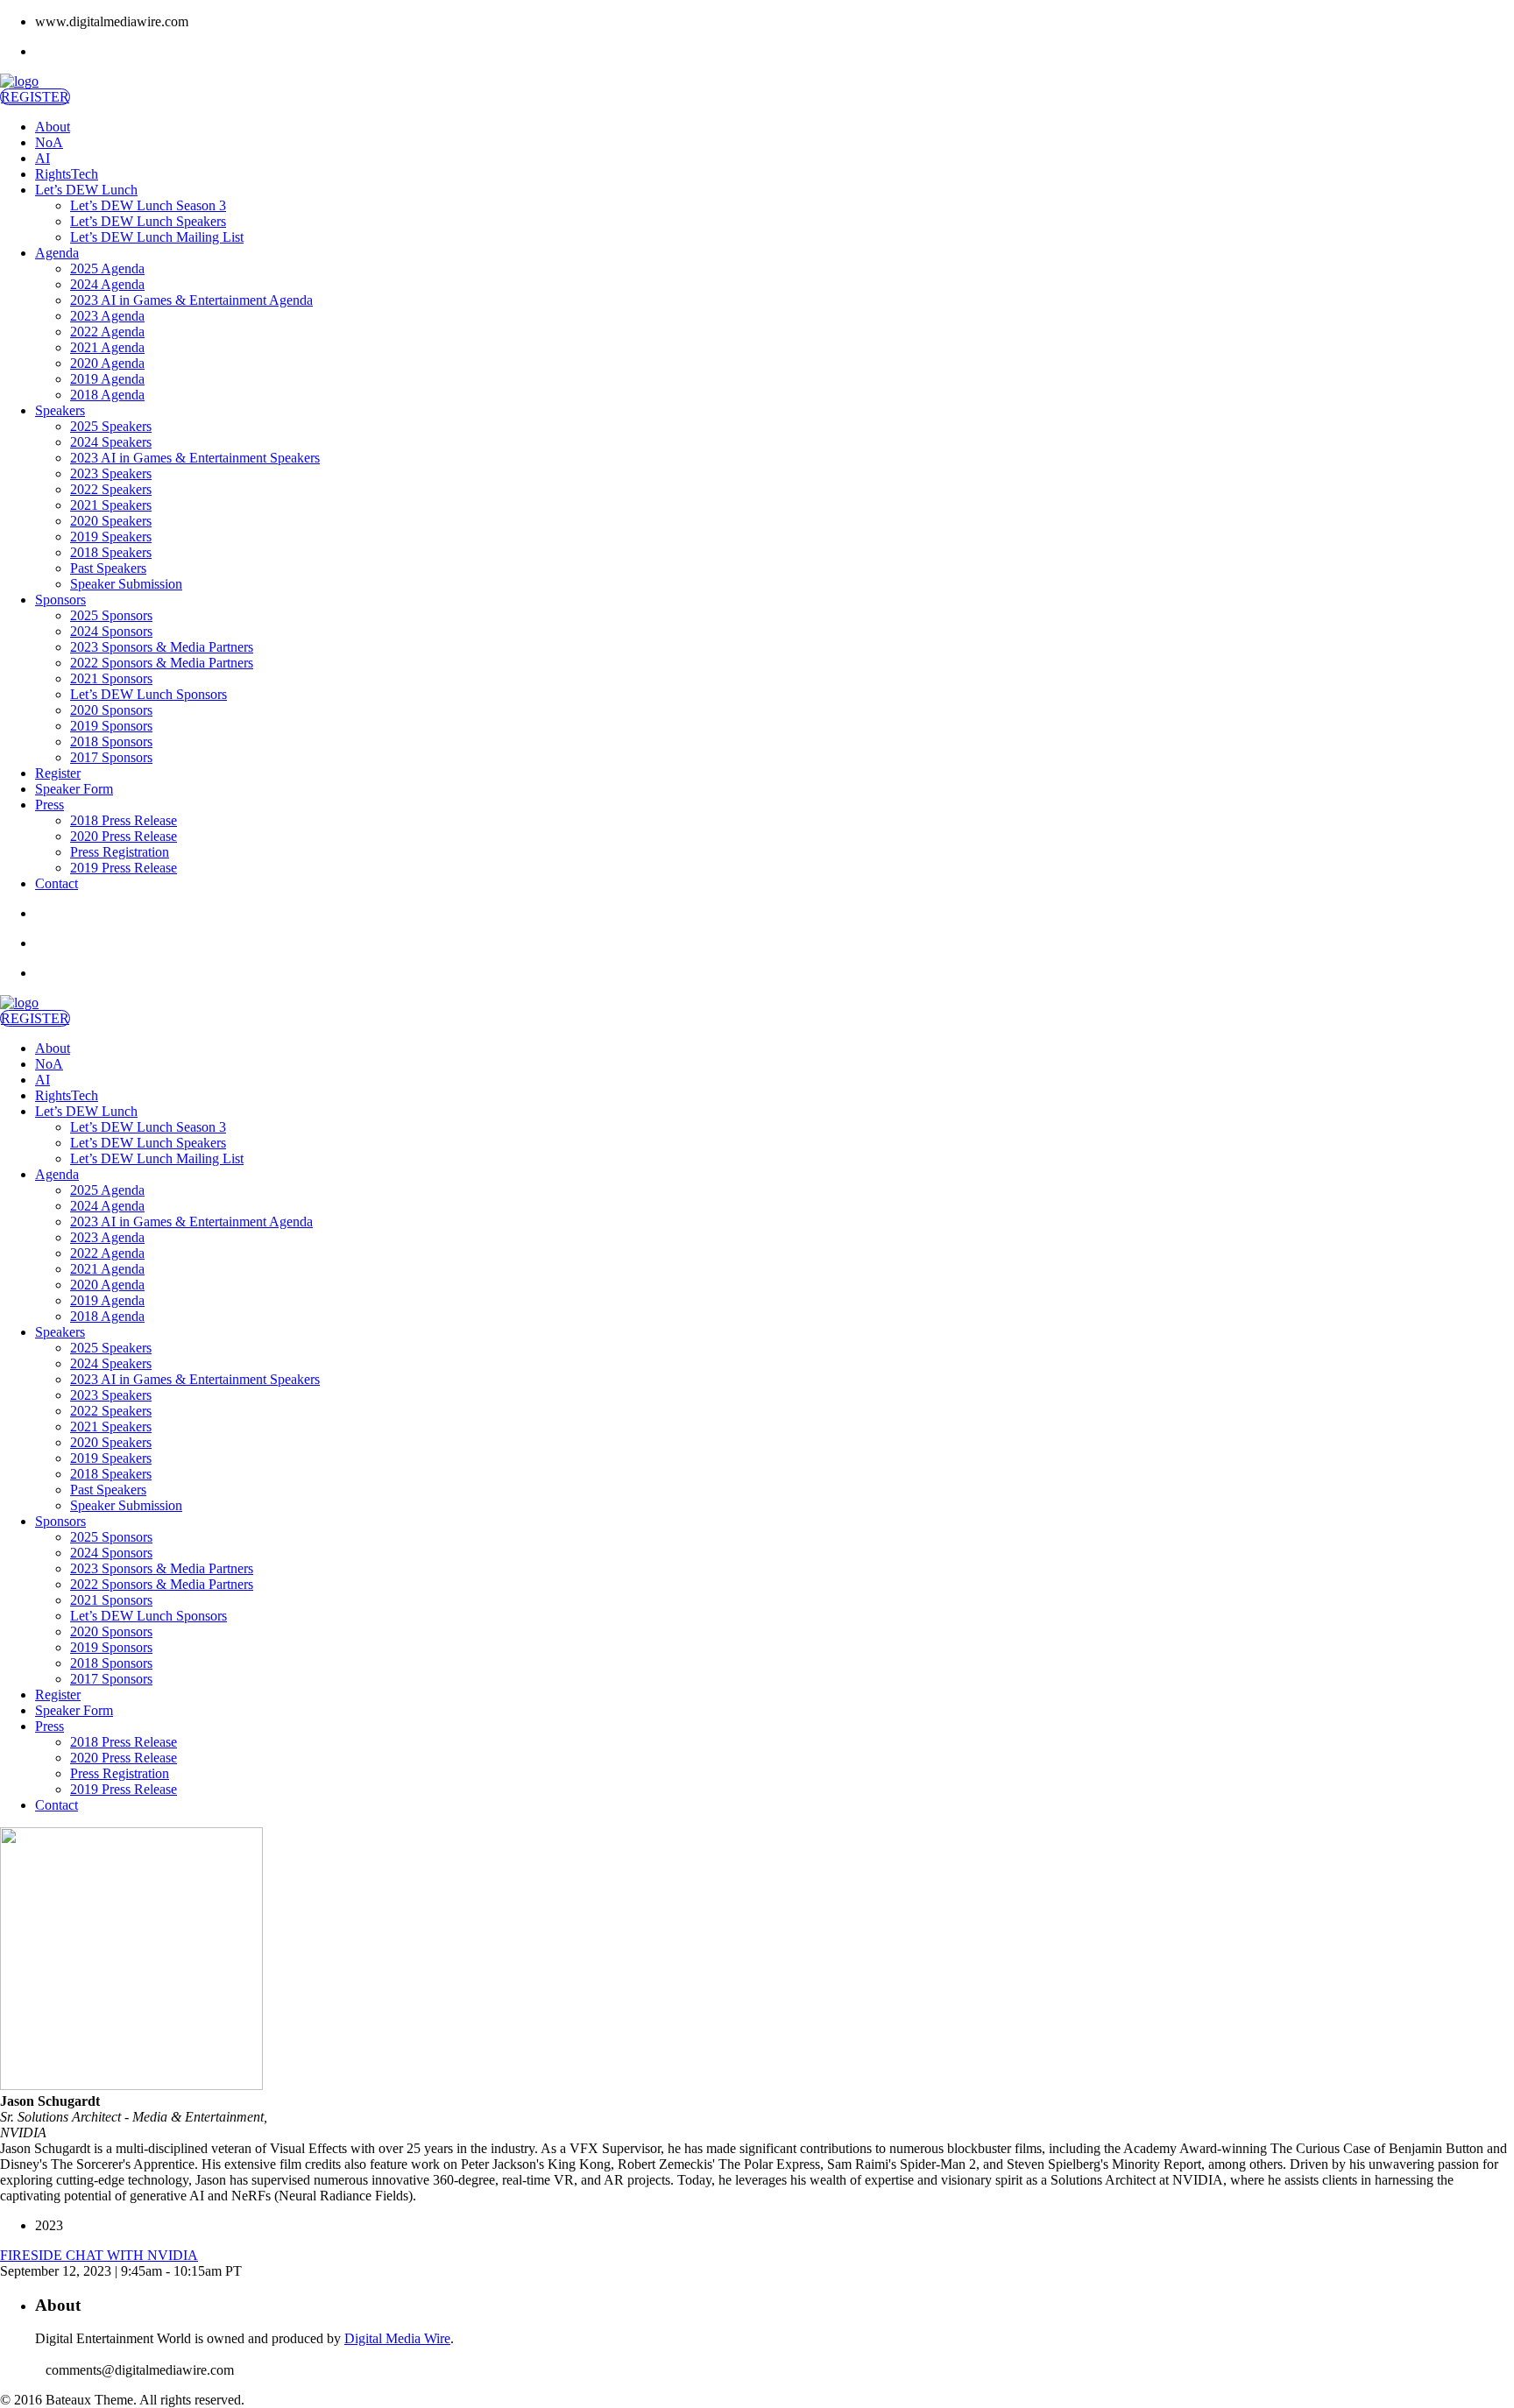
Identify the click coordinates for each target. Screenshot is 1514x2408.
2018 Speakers (111, 552)
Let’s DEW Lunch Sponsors (149, 694)
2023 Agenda (107, 316)
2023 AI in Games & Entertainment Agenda (191, 300)
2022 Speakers (111, 489)
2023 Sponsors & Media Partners (162, 647)
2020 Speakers (111, 521)
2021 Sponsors (111, 678)
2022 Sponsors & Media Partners (162, 663)
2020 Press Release (124, 836)
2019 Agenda (107, 379)
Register (58, 773)
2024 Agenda (107, 284)
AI (42, 158)
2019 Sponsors (111, 726)
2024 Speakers (111, 442)
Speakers (60, 410)
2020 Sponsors (111, 710)
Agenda (57, 253)
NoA (49, 142)
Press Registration (120, 852)
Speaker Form (74, 789)
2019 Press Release (124, 868)
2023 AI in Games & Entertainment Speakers (195, 458)
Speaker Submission (126, 584)
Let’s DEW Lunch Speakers (148, 221)
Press (50, 805)
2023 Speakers (111, 473)
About (53, 127)
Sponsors (60, 600)
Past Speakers (108, 568)
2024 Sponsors (111, 631)
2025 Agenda (107, 268)
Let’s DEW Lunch (86, 190)
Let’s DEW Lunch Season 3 (148, 205)
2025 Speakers (111, 426)
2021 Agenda (107, 347)
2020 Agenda (107, 363)
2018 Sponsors (111, 741)
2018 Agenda (107, 395)
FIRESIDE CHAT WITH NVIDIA (99, 2255)
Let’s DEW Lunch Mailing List (157, 237)
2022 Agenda (107, 332)
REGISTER (35, 97)
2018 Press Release (124, 820)
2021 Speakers (111, 505)
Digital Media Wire (397, 2338)
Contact (57, 883)
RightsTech (67, 174)
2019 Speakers (111, 537)
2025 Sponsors (111, 615)
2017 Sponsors (111, 757)
